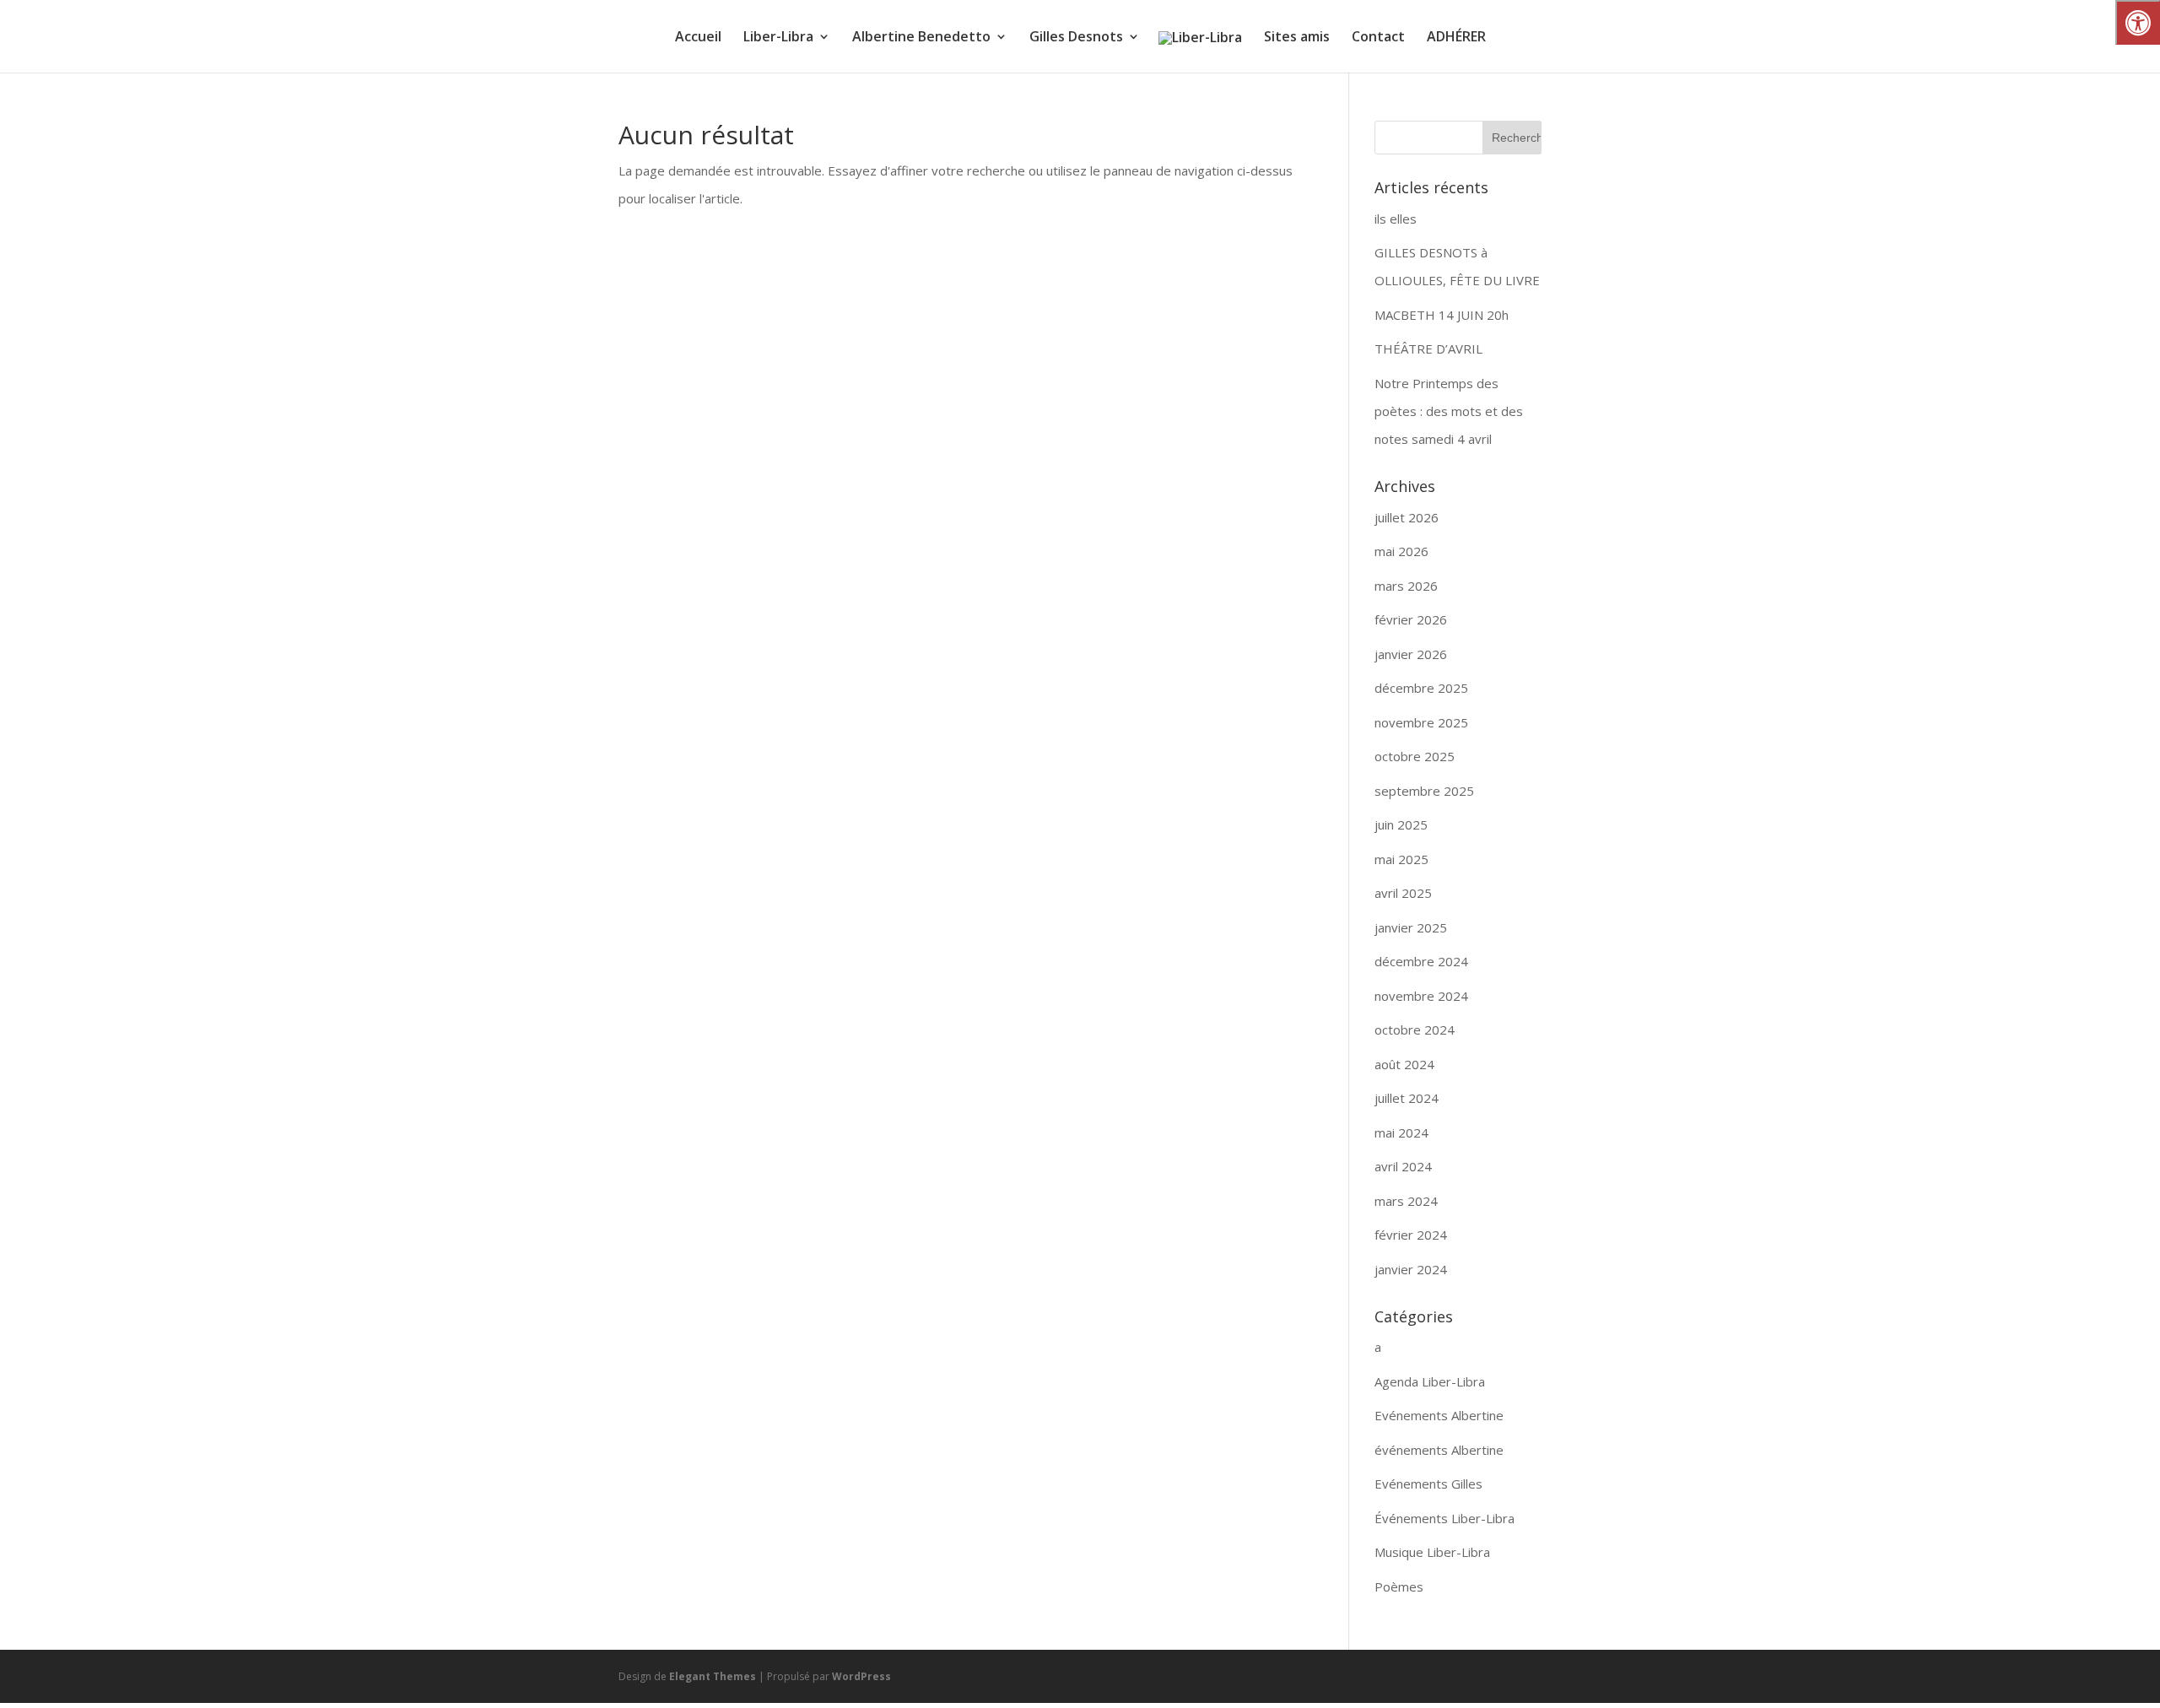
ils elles (1396, 219)
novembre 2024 (1421, 996)
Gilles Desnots (1076, 38)
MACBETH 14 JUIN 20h (1442, 315)
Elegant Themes (713, 1676)
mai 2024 (1401, 1132)
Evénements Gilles (1428, 1484)
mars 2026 (1406, 586)
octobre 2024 (1415, 1030)
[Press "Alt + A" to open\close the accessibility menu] (2138, 22)
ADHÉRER (1456, 38)
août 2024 (1404, 1064)
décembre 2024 (1421, 961)
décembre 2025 (1421, 688)
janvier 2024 (1411, 1269)
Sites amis (1297, 38)
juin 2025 (1401, 824)
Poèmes (1399, 1586)
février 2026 (1411, 619)
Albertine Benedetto (921, 38)
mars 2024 (1406, 1201)
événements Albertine (1439, 1450)
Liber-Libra (778, 38)
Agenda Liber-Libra (1430, 1381)
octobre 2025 (1415, 756)
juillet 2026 (1407, 517)
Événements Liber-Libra (1444, 1518)
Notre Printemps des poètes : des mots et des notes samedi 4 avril (1449, 411)
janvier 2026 (1411, 654)
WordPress (861, 1676)
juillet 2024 (1407, 1098)
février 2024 (1411, 1235)
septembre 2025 (1424, 791)
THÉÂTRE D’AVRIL (1428, 349)
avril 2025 (1403, 893)
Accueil (698, 38)
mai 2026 (1401, 551)
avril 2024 (1403, 1166)
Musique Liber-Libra (1432, 1552)
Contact (1378, 38)
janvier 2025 (1411, 927)
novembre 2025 (1421, 722)
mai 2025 (1401, 859)
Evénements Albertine (1439, 1415)
